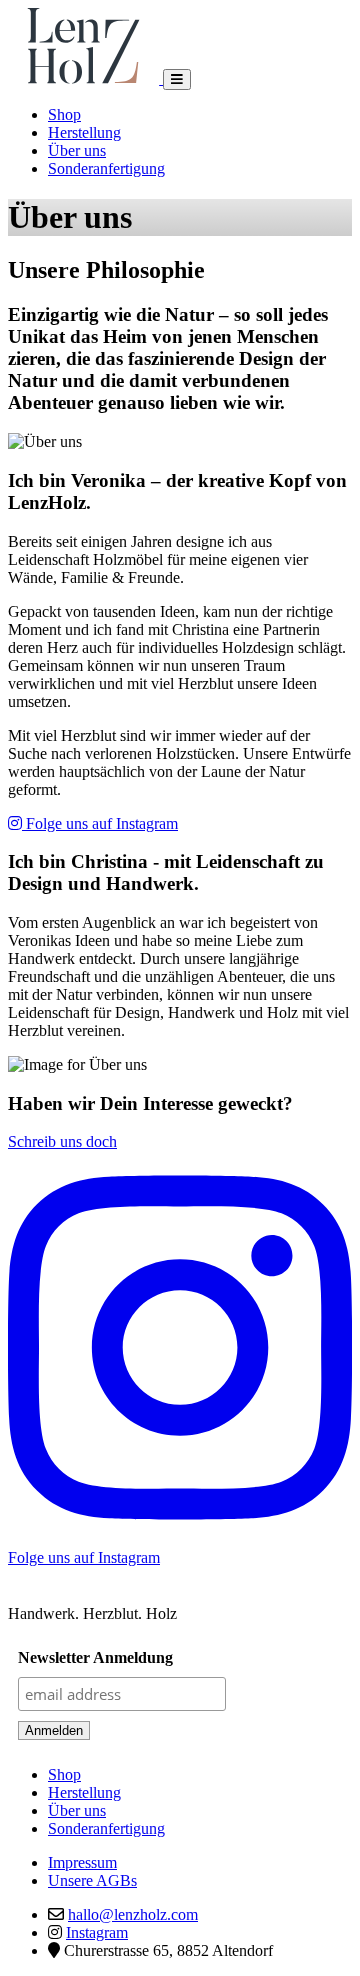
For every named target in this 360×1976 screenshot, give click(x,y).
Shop (64, 114)
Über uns (77, 150)
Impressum (82, 1862)
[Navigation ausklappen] (177, 79)
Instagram (97, 1932)
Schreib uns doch (62, 1141)
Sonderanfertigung (106, 168)
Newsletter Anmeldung (95, 1657)
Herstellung (84, 132)
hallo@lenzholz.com (133, 1914)
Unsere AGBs (92, 1880)
